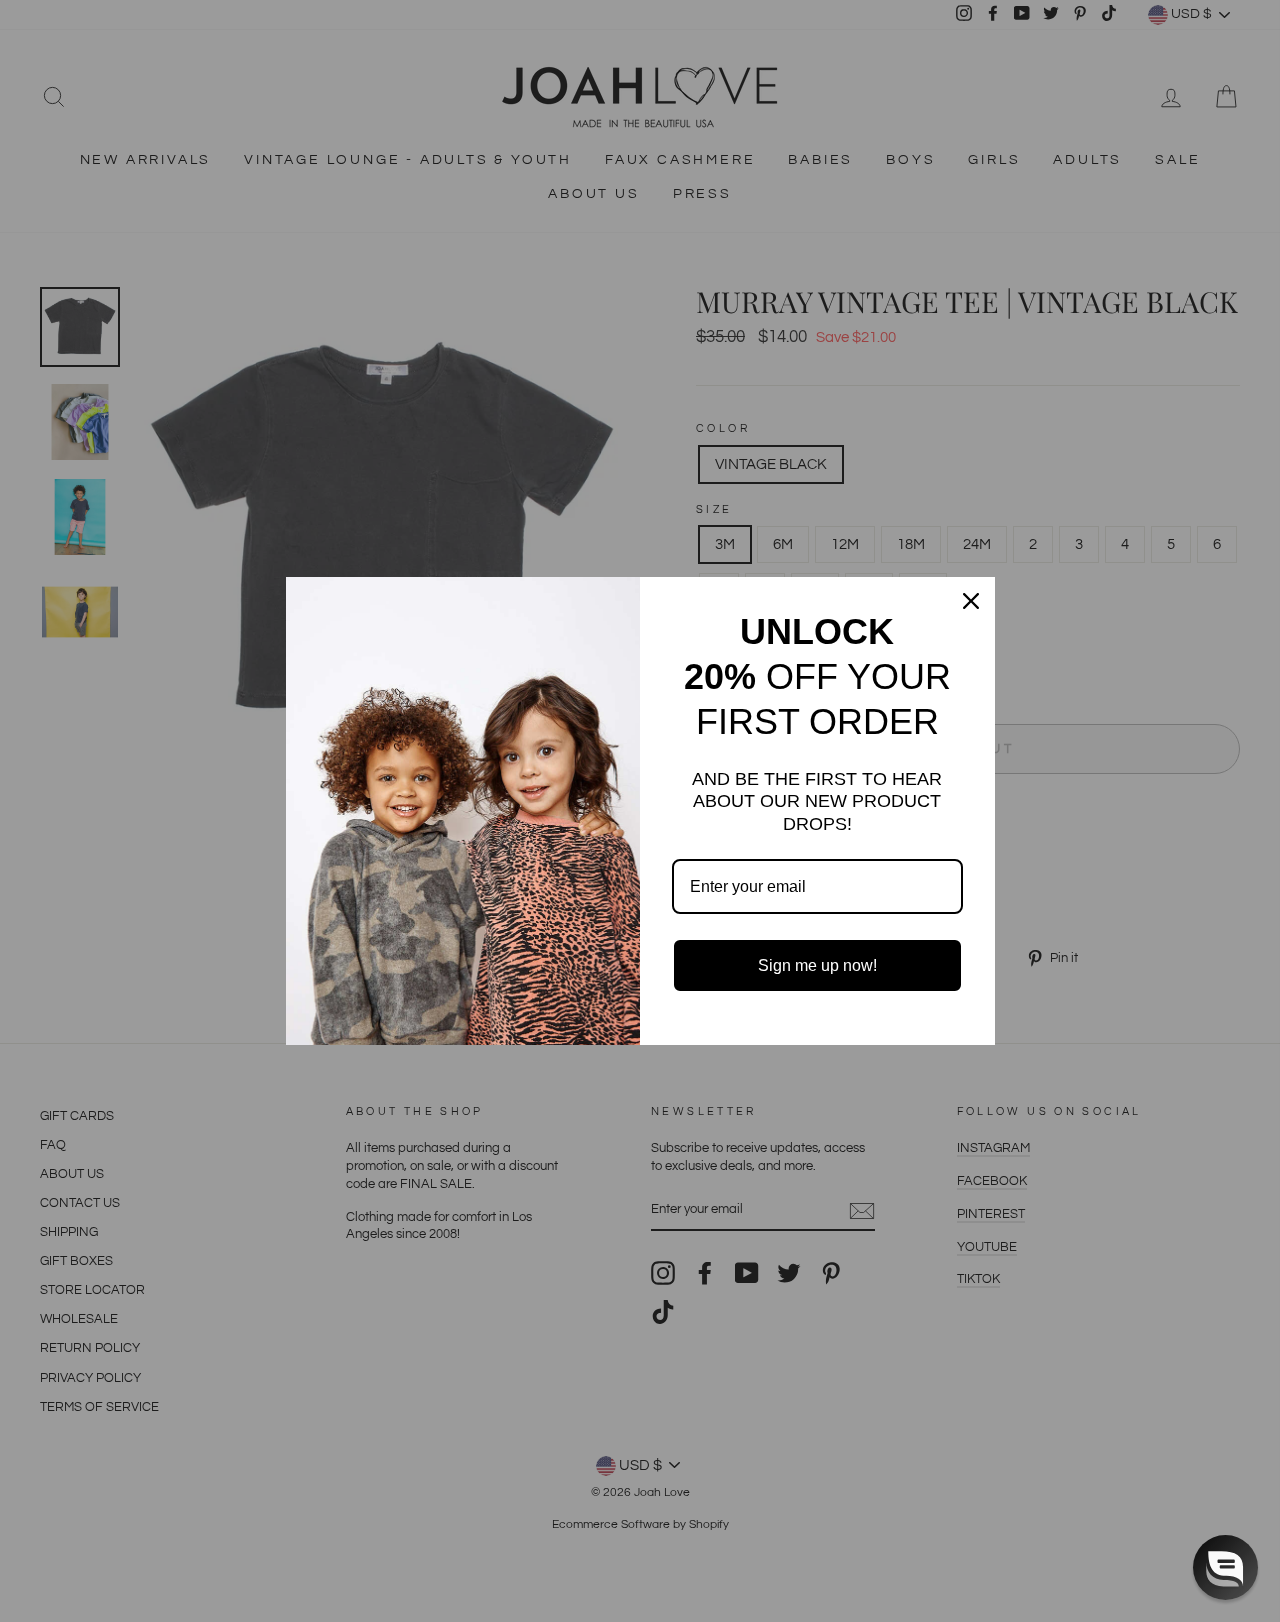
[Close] (971, 601)
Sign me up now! (817, 965)
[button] (1225, 1567)
